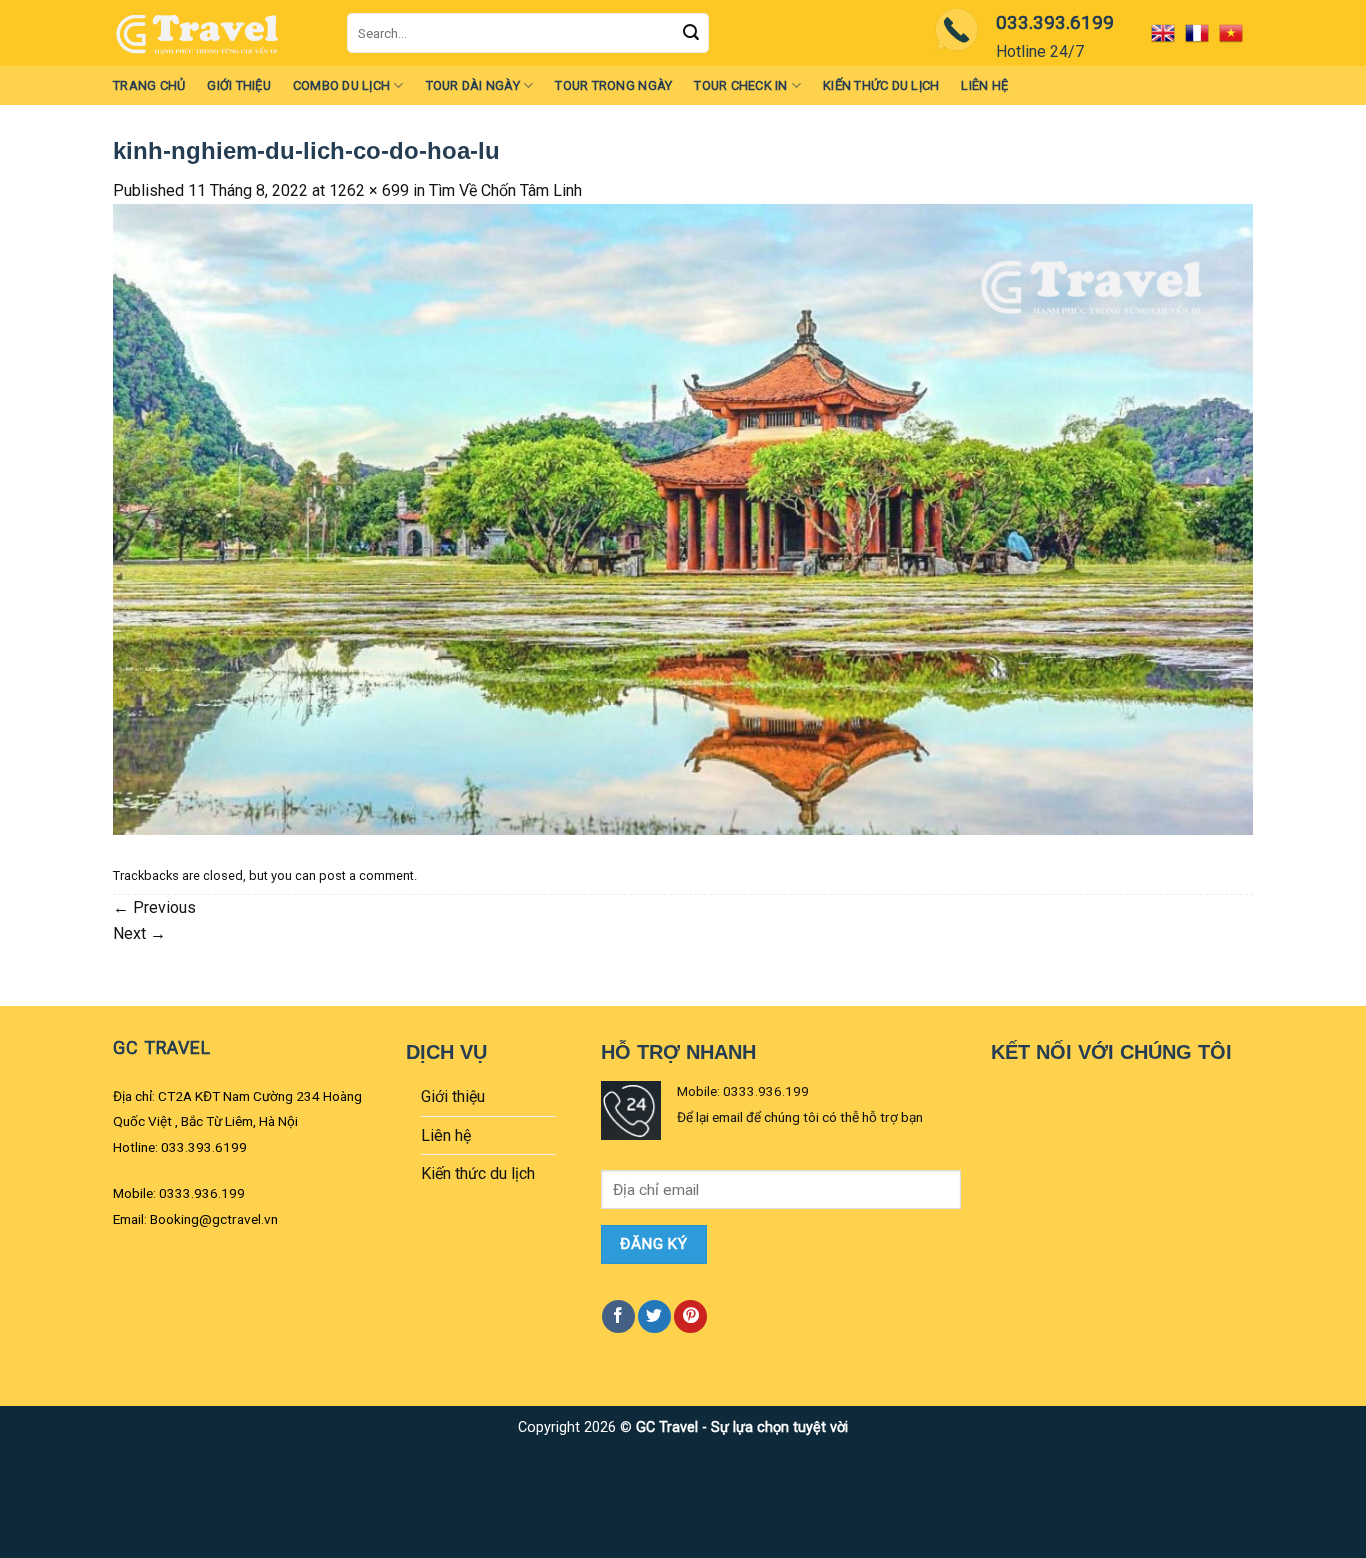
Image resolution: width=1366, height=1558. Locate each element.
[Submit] (691, 33)
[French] (1202, 33)
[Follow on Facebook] (618, 1316)
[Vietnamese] (1236, 33)
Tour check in (740, 85)
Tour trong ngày (613, 85)
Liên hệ (984, 85)
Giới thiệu (239, 85)
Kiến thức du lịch (881, 85)
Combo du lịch (341, 85)
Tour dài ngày (473, 85)
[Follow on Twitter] (654, 1316)
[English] (1168, 33)
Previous (154, 907)
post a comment (366, 875)
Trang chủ (149, 85)
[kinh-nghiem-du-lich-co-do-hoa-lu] (683, 518)
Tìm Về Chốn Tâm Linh (505, 190)
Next (139, 933)
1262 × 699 (369, 190)
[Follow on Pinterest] (690, 1316)
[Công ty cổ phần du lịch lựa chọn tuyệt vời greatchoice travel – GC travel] (215, 33)
